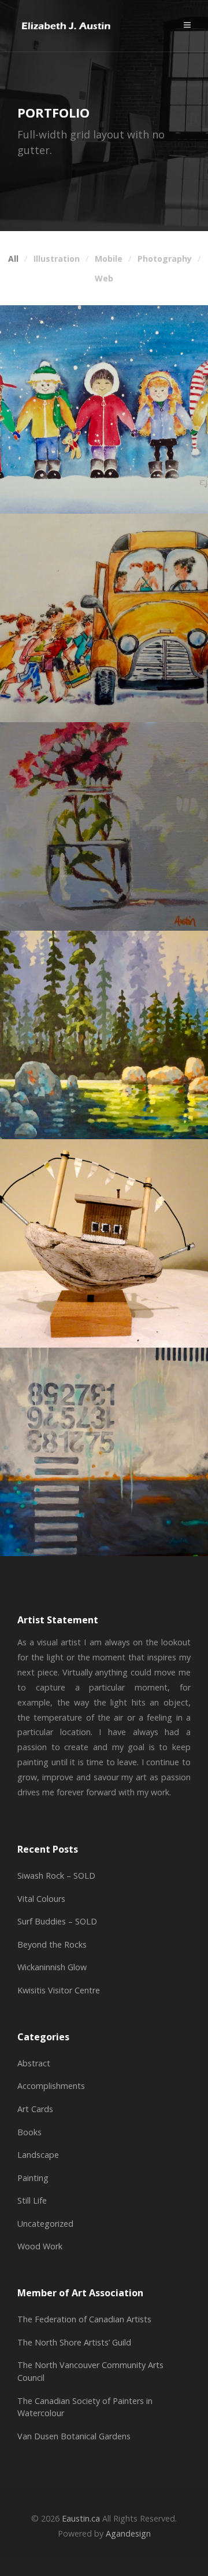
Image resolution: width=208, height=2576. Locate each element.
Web (104, 279)
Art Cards (35, 2109)
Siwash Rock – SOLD (56, 1876)
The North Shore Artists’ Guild (74, 2342)
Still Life (32, 2200)
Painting (33, 2178)
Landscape (38, 2155)
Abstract (34, 2063)
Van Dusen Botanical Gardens (74, 2436)
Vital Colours (41, 1899)
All (13, 259)
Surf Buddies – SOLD (57, 1921)
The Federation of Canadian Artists (84, 2319)
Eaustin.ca (81, 2518)
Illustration (57, 259)
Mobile (109, 259)
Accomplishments (51, 2086)
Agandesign (128, 2533)
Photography (165, 259)
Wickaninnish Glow (52, 1967)
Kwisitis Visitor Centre (59, 1990)
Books (29, 2132)
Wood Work (40, 2246)
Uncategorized (45, 2224)
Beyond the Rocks (52, 1944)
